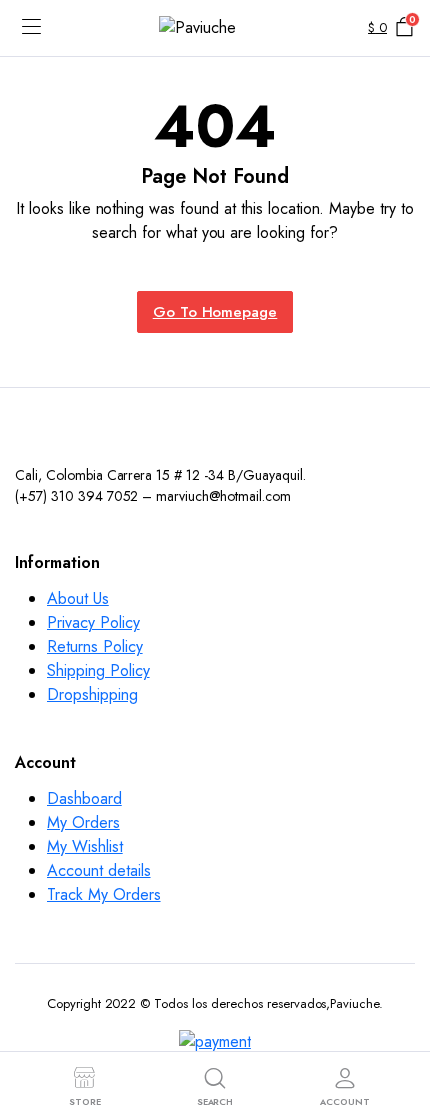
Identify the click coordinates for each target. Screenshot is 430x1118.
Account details (99, 870)
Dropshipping (92, 694)
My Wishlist (85, 846)
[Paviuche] (215, 28)
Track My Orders (104, 894)
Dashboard (84, 798)
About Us (78, 598)
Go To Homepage (215, 312)
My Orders (83, 822)
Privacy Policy (93, 622)
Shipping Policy (98, 670)
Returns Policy (95, 646)
